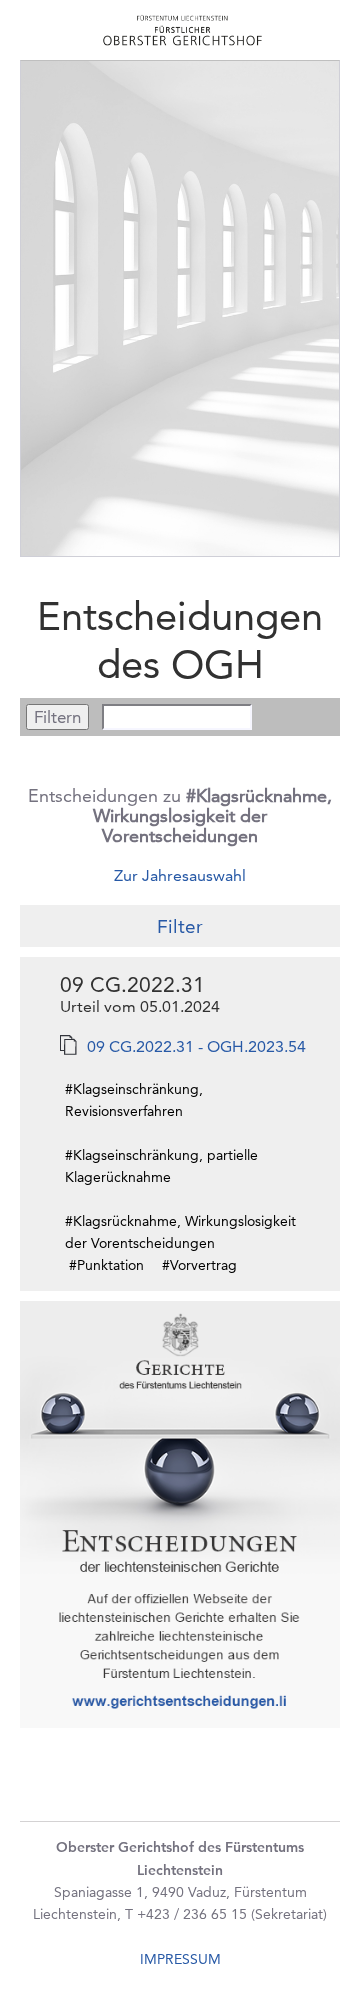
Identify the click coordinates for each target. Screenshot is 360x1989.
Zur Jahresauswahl (180, 875)
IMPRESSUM (180, 1959)
